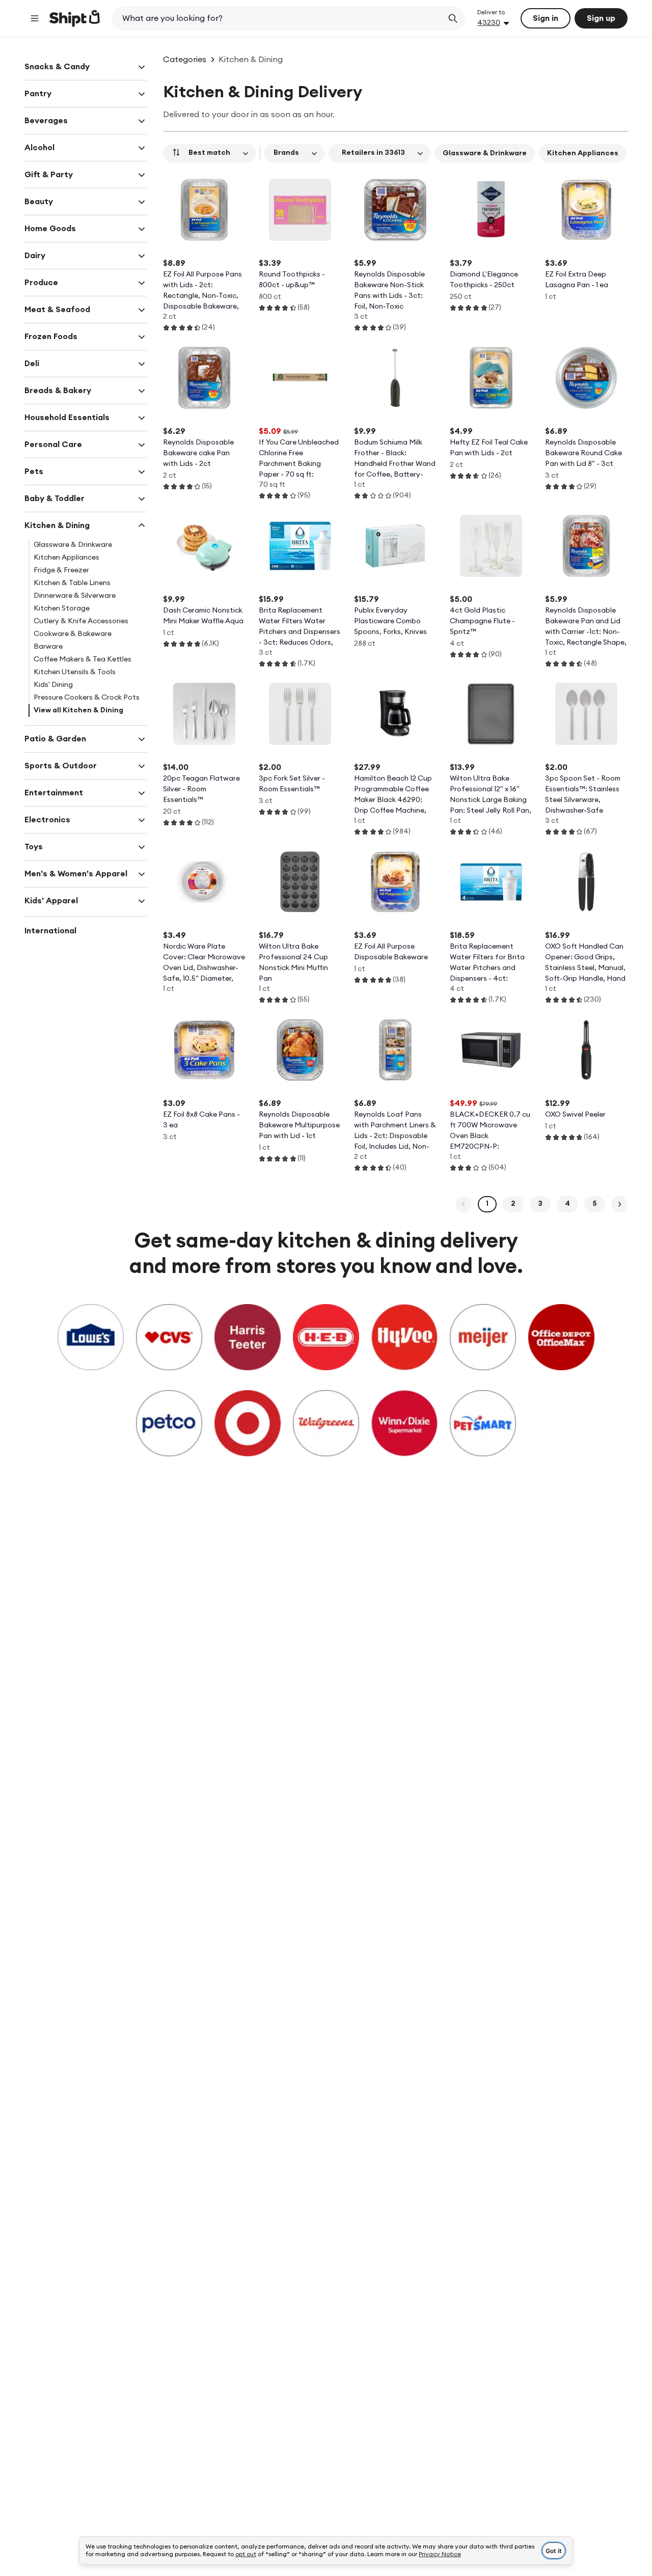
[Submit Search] (453, 18)
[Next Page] (619, 1204)
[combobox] (278, 18)
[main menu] (35, 18)
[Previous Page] (464, 1204)
